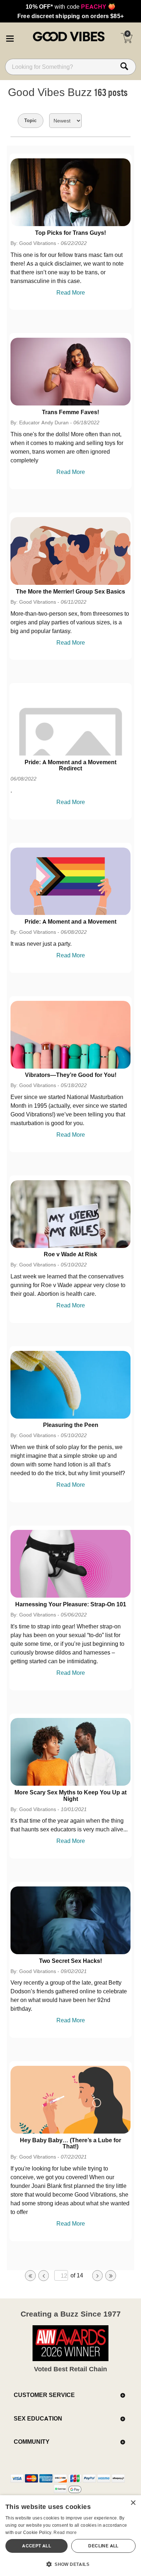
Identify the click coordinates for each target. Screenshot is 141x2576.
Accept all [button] (37, 2546)
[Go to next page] (98, 2276)
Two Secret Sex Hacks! (70, 1961)
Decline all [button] (103, 2546)
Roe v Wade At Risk (70, 1254)
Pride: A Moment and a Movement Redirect (70, 765)
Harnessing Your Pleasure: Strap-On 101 (71, 1604)
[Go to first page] (30, 2276)
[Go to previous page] (44, 2276)
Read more (65, 2532)
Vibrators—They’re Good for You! (71, 1075)
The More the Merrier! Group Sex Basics (70, 591)
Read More (71, 292)
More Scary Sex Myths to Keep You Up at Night (70, 1795)
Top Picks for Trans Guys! (70, 233)
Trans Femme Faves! (70, 412)
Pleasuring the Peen (71, 1425)
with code (70, 7)
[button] (10, 37)
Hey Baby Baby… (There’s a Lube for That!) (70, 2143)
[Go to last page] (111, 2276)
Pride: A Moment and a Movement (70, 921)
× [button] (133, 2503)
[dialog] (70, 2536)
